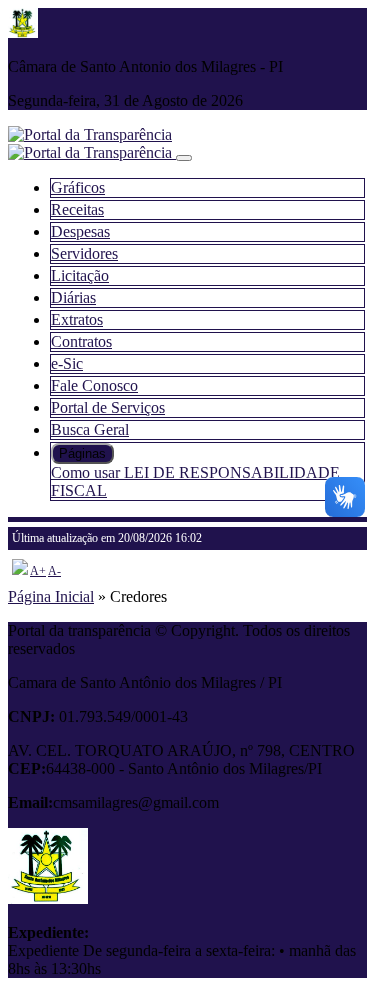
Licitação (80, 275)
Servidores (84, 253)
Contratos (81, 341)
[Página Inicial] (92, 152)
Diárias (73, 297)
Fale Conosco (94, 385)
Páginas (82, 453)
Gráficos (78, 187)
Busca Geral (90, 429)
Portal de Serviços (108, 407)
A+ (38, 571)
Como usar (87, 472)
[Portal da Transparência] (90, 134)
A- (54, 571)
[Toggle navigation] (184, 158)
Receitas (77, 209)
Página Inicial (51, 596)
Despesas (80, 231)
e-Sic (67, 363)
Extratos (77, 319)
